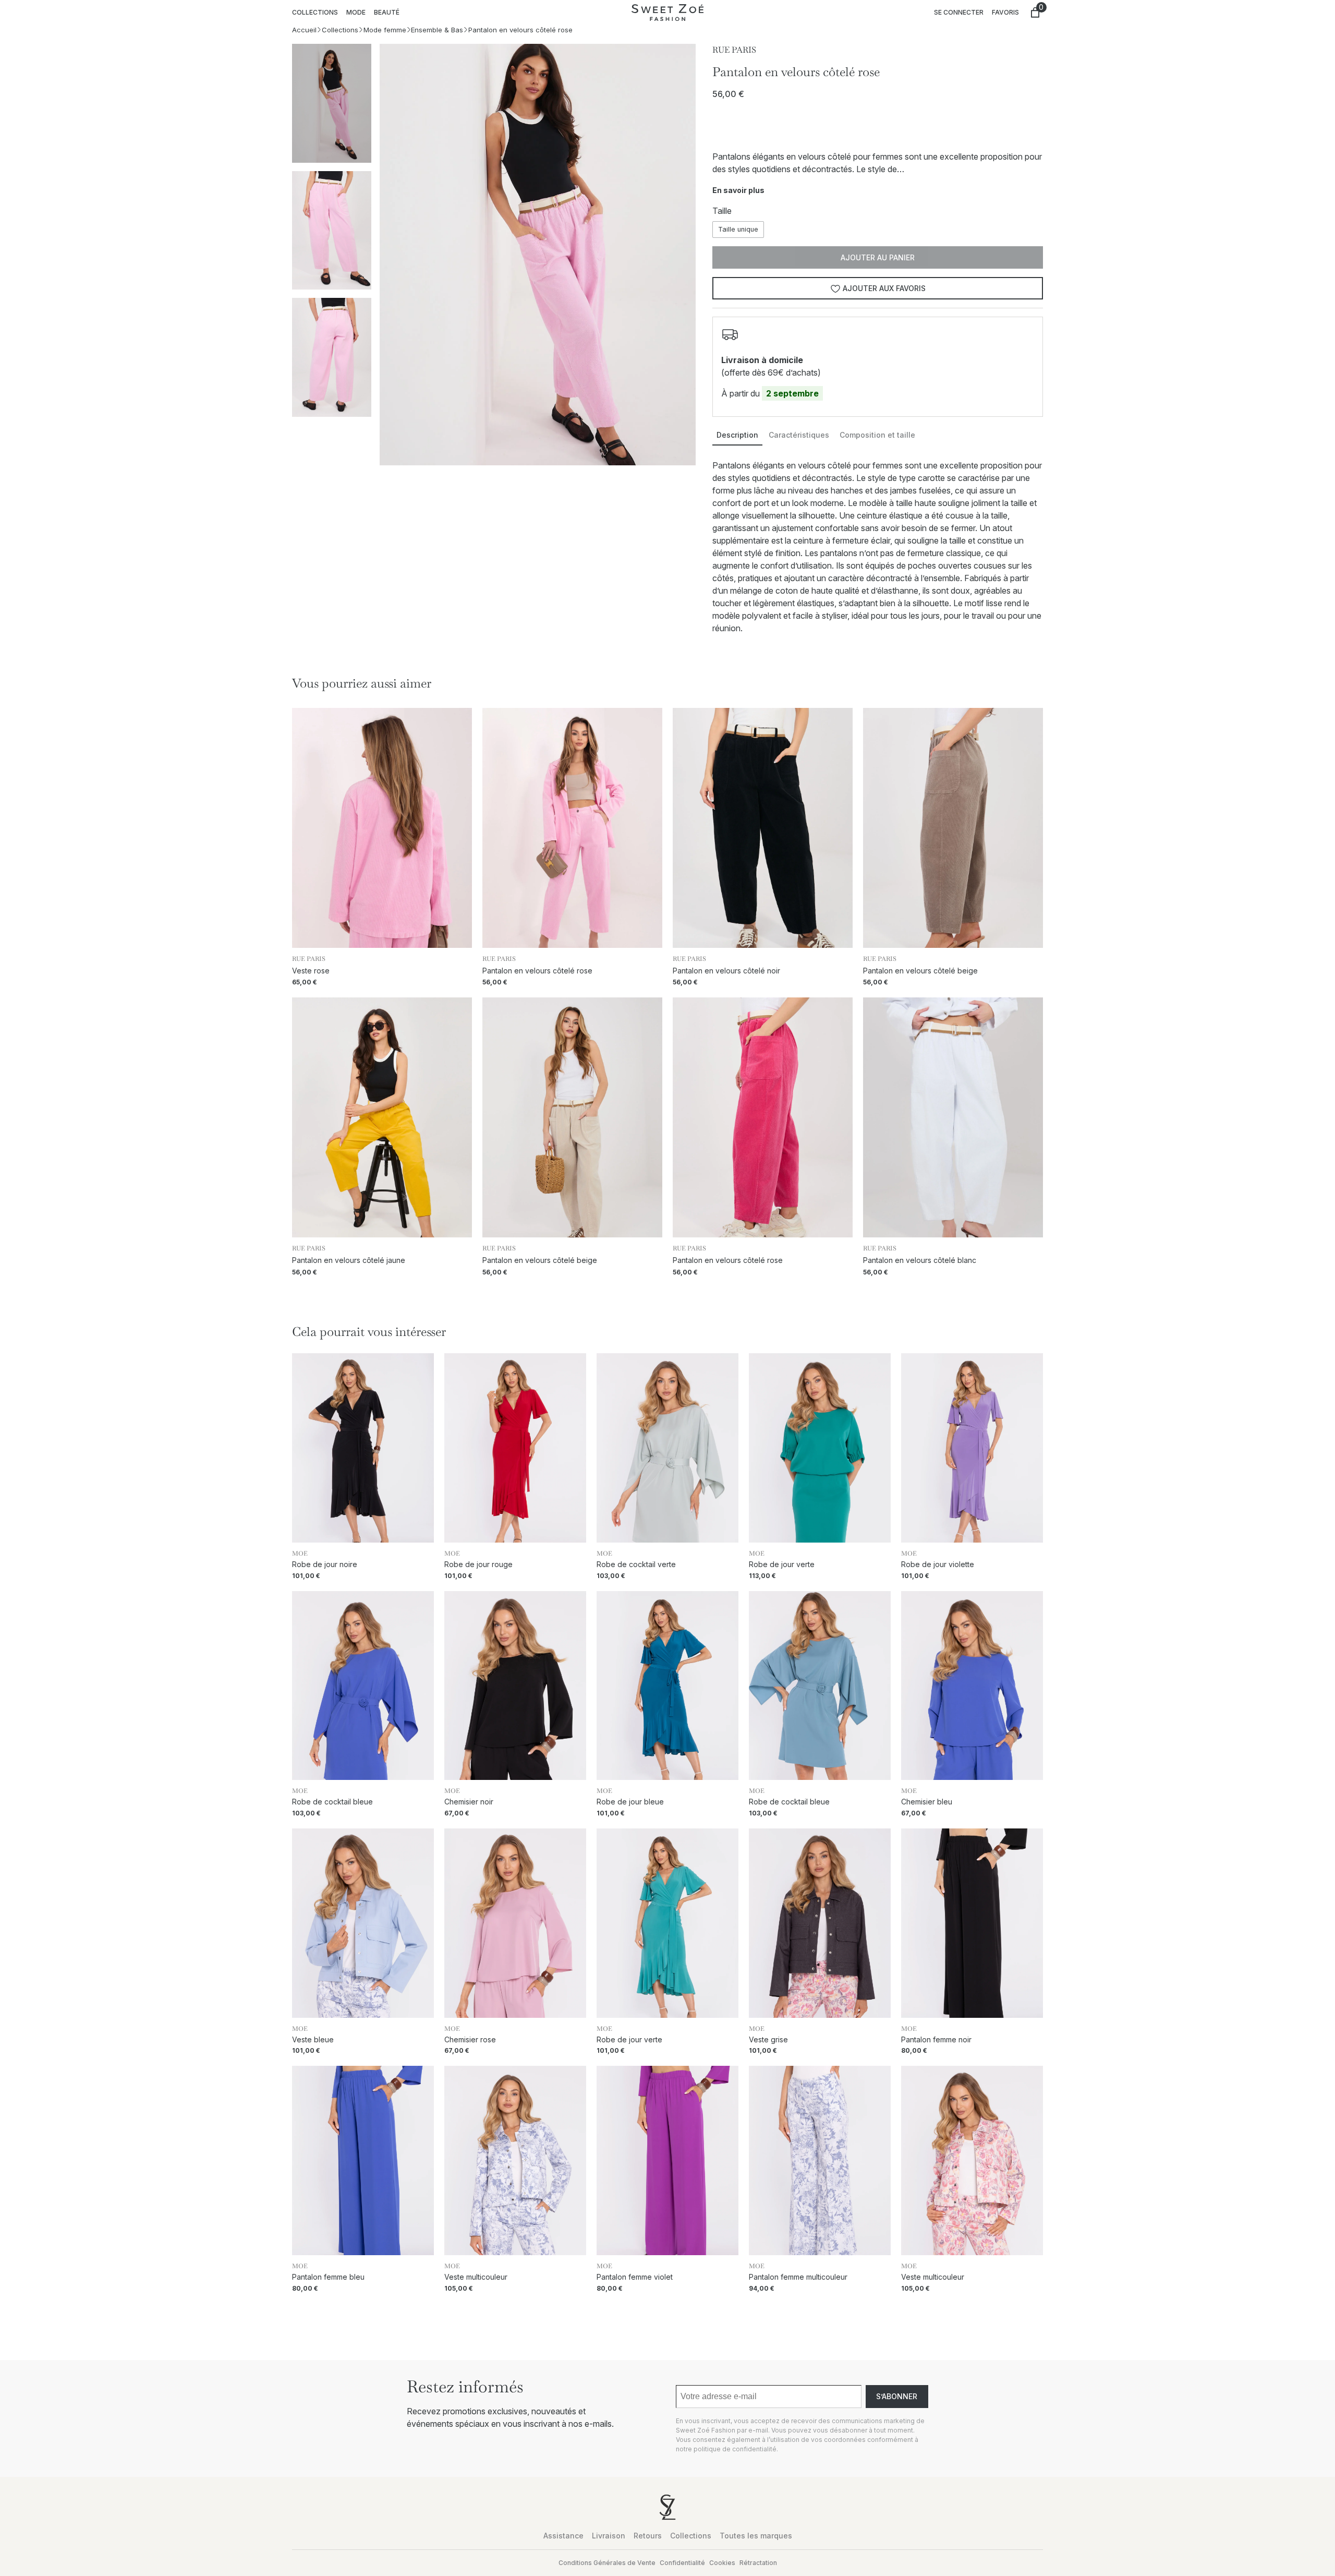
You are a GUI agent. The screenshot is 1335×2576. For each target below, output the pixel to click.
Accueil (304, 30)
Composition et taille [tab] (877, 435)
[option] (332, 230)
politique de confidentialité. (736, 2449)
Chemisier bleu (927, 1802)
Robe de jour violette (938, 1564)
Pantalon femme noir (936, 2040)
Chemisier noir (469, 1802)
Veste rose (311, 971)
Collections (340, 30)
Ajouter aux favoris (884, 288)
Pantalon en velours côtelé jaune (349, 1260)
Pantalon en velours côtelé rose (537, 971)
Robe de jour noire (325, 1564)
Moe (300, 1554)
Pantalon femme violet (635, 2277)
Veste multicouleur (476, 2277)
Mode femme (385, 30)
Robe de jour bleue (630, 1802)
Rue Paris (734, 50)
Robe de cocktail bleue (332, 1802)
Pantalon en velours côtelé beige (920, 971)
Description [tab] (737, 435)
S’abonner (897, 2396)
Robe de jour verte (782, 1564)
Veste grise (768, 2040)
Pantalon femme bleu (328, 2277)
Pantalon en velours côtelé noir (726, 971)
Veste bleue (313, 2040)
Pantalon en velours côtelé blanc (920, 1260)
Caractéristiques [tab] (799, 435)
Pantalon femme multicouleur (798, 2277)
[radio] (738, 229)
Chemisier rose (470, 2040)
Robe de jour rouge (478, 1564)
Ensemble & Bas (437, 30)
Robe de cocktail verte (636, 1564)
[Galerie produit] (538, 255)
